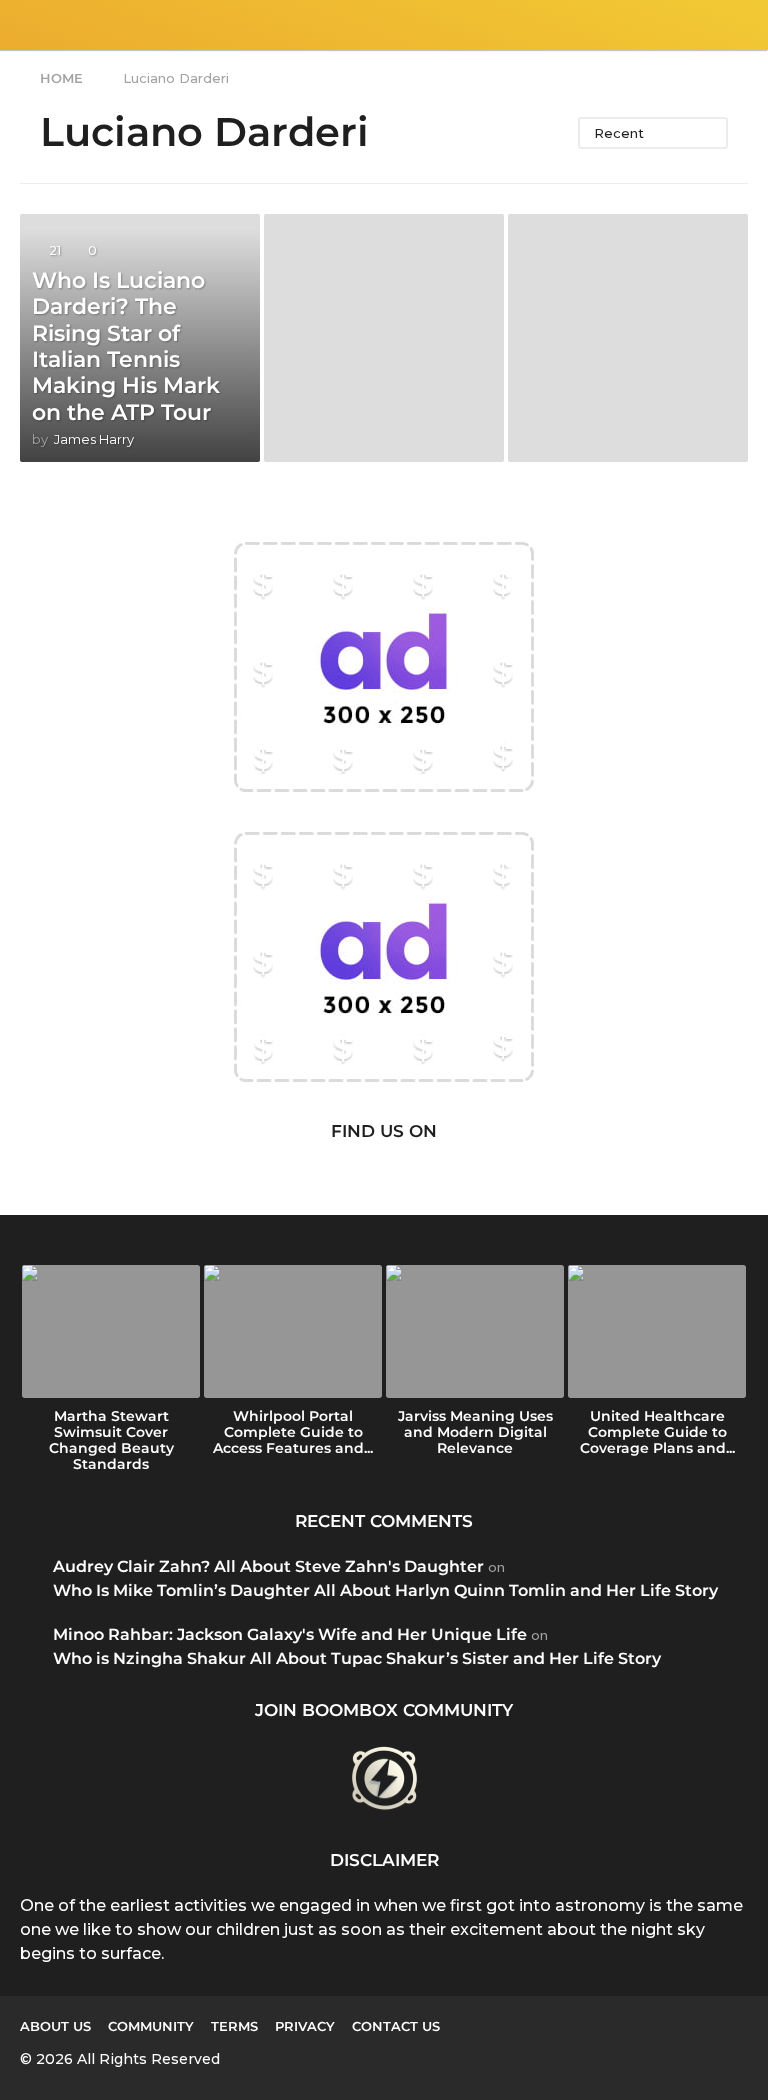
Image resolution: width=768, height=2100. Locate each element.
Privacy (305, 2026)
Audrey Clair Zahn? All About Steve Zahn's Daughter (268, 1566)
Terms (234, 2026)
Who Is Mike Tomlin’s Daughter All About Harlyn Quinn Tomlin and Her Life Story (385, 1590)
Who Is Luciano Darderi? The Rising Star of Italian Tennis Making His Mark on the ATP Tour (126, 346)
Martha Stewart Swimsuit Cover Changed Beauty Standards (111, 1440)
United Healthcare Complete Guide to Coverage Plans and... (657, 1432)
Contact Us (396, 2026)
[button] (32, 25)
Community (151, 2026)
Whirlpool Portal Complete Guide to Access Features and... (293, 1432)
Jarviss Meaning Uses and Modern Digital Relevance (475, 1432)
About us (55, 2026)
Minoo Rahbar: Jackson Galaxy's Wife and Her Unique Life (290, 1634)
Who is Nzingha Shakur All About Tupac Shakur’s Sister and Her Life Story (357, 1658)
